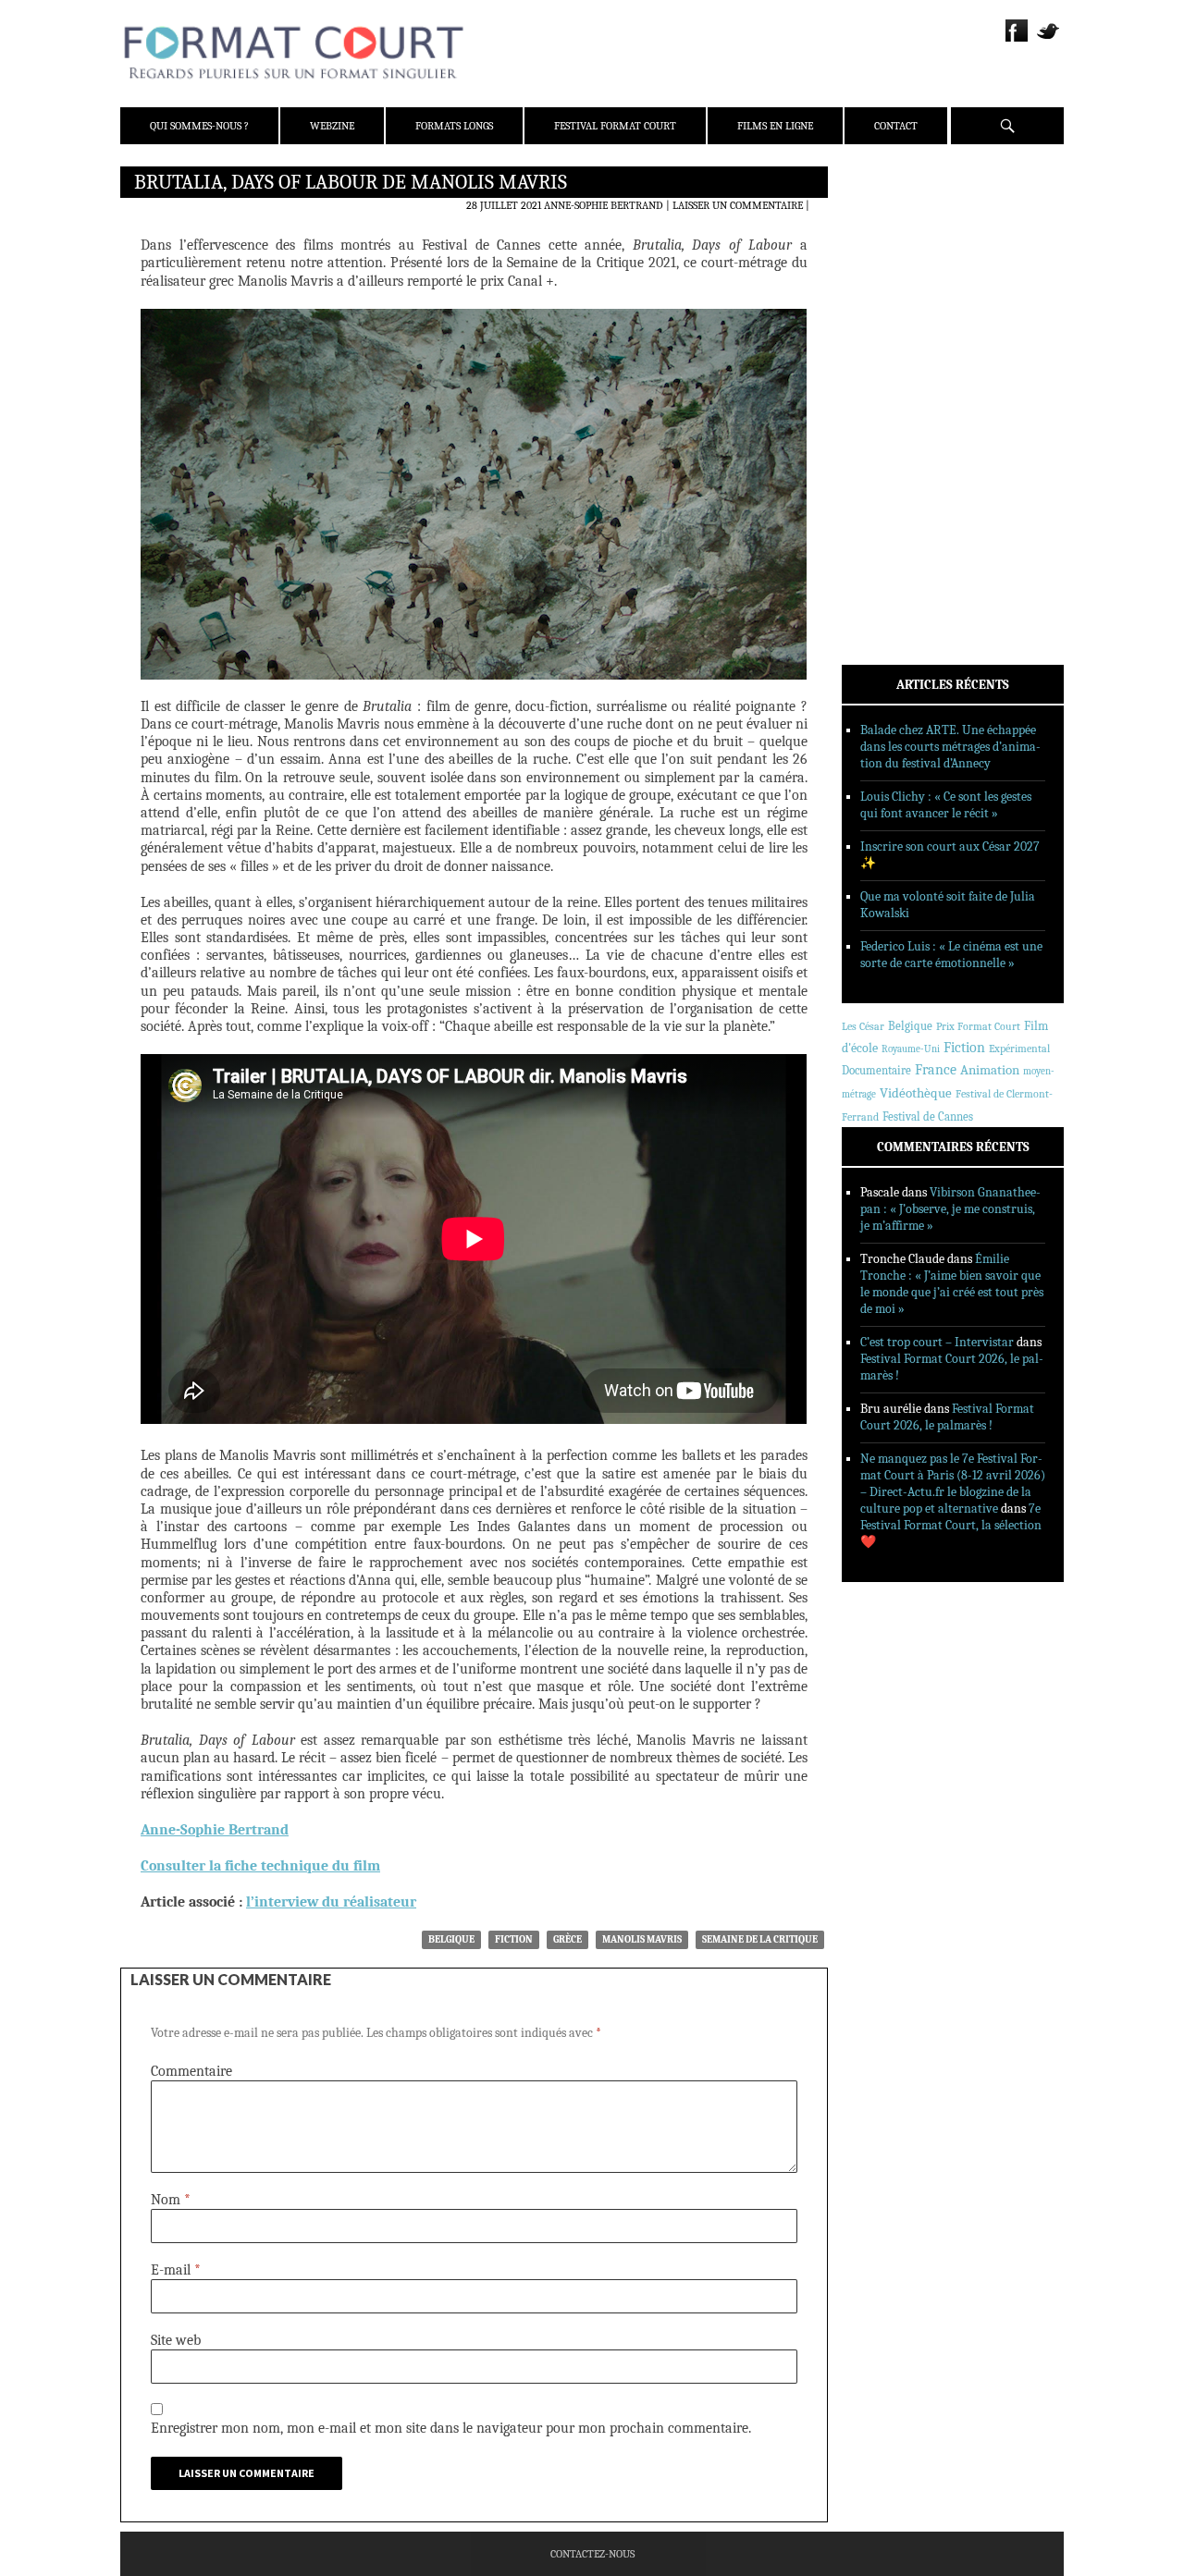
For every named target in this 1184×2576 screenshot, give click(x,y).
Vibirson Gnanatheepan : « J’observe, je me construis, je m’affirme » (950, 1209)
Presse (884, 273)
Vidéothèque (916, 1093)
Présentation (903, 225)
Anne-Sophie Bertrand (604, 205)
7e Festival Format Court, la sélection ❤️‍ (951, 1525)
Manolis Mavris (642, 1939)
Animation (990, 1070)
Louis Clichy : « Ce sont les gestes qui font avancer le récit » (946, 805)
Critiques (893, 378)
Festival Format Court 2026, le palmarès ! (947, 1417)
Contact (896, 126)
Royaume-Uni (911, 1049)
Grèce (567, 1939)
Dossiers (889, 402)
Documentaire (876, 1070)
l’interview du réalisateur (331, 1902)
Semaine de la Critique (760, 1939)
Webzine (332, 126)
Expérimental (1019, 1049)
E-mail (176, 2270)
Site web (176, 2340)
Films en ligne (775, 126)
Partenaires (900, 297)
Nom (171, 2200)
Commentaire (191, 2071)
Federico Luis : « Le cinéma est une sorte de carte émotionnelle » (951, 955)
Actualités (897, 354)
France (936, 1070)
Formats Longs (454, 126)
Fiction (514, 1939)
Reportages (897, 450)
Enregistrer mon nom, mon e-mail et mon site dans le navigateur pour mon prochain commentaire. (451, 2428)
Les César (863, 1026)
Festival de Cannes (928, 1116)
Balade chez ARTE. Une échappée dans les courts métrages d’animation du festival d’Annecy (950, 747)
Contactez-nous (592, 2554)
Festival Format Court (615, 126)
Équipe (885, 249)
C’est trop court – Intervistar (937, 1342)
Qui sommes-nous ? (199, 126)
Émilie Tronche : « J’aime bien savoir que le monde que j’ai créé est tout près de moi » (952, 1284)
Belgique (451, 1939)
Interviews (898, 426)
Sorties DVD (899, 474)
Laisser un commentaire (738, 205)
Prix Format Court (978, 1026)
